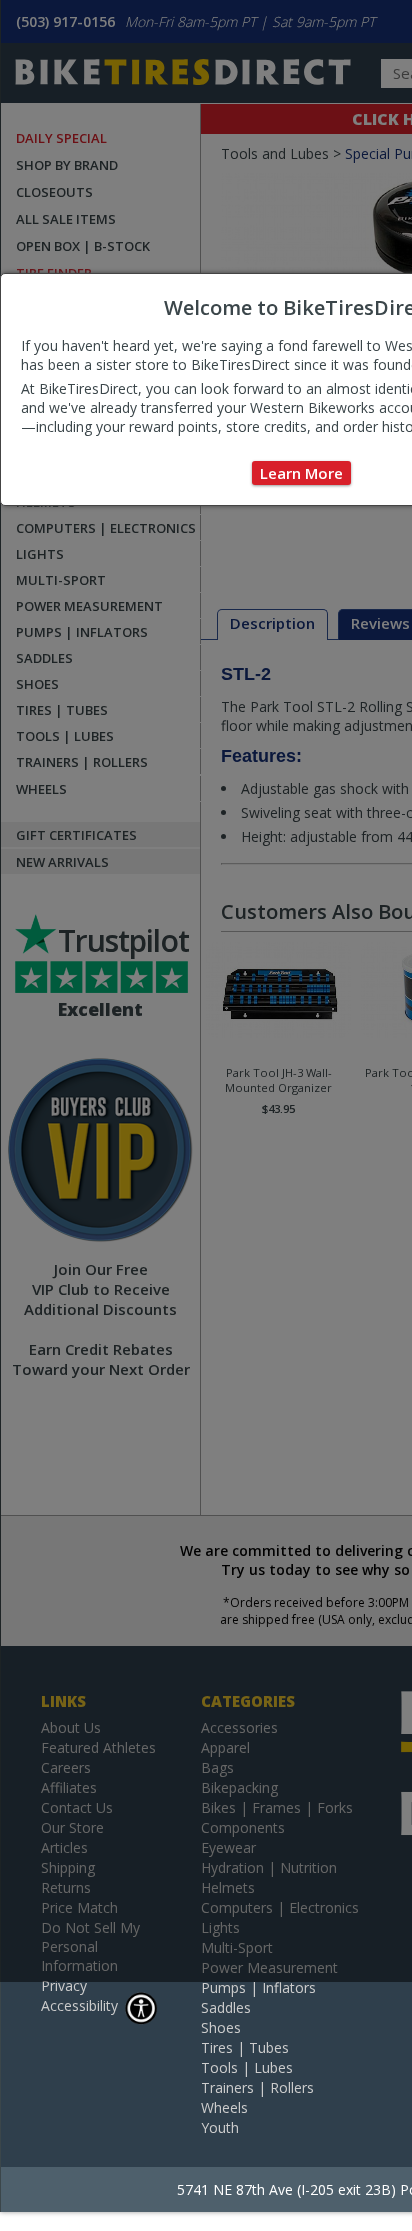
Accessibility (79, 2005)
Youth (220, 2127)
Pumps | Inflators (258, 1987)
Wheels (224, 2107)
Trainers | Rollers (257, 2087)
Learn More (301, 473)
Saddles (226, 2007)
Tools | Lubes (247, 2067)
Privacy (64, 1985)
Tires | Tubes (245, 2047)
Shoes (221, 2027)
